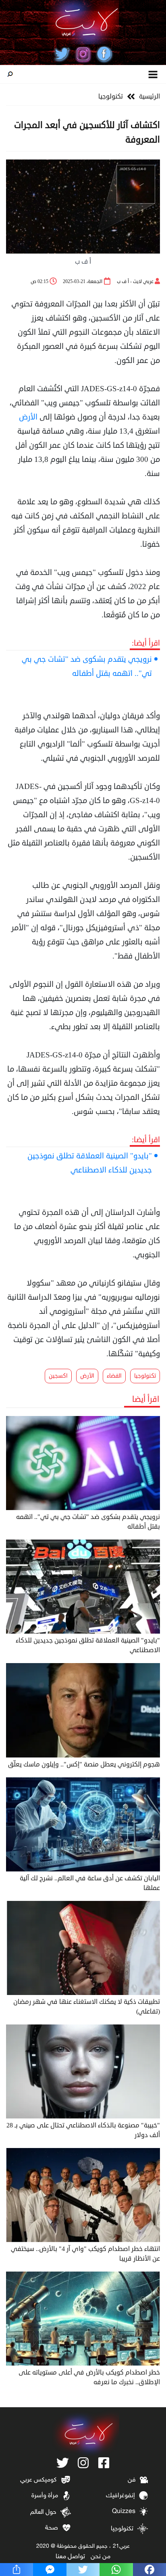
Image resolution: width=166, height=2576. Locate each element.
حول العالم (43, 2512)
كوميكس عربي (38, 2480)
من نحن (101, 2557)
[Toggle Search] (10, 74)
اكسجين (58, 1376)
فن (132, 2480)
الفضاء (114, 1376)
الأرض (28, 417)
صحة (52, 2528)
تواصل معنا (70, 2557)
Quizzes (124, 2512)
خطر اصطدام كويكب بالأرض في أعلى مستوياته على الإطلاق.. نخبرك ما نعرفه (89, 2377)
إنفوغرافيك (120, 2496)
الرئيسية (149, 96)
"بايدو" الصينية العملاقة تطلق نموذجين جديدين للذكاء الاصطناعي (90, 1163)
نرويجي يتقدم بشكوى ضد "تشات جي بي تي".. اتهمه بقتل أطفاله (87, 666)
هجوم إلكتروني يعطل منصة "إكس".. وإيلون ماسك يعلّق (84, 1764)
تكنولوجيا (111, 96)
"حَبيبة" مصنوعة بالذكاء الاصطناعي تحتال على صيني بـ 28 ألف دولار (83, 2130)
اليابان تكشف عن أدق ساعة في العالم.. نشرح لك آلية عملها (90, 1883)
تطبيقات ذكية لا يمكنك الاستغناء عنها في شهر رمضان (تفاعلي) (87, 2007)
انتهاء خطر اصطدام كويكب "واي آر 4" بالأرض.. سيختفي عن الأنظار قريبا (85, 2254)
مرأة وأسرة (45, 2496)
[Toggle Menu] (153, 74)
